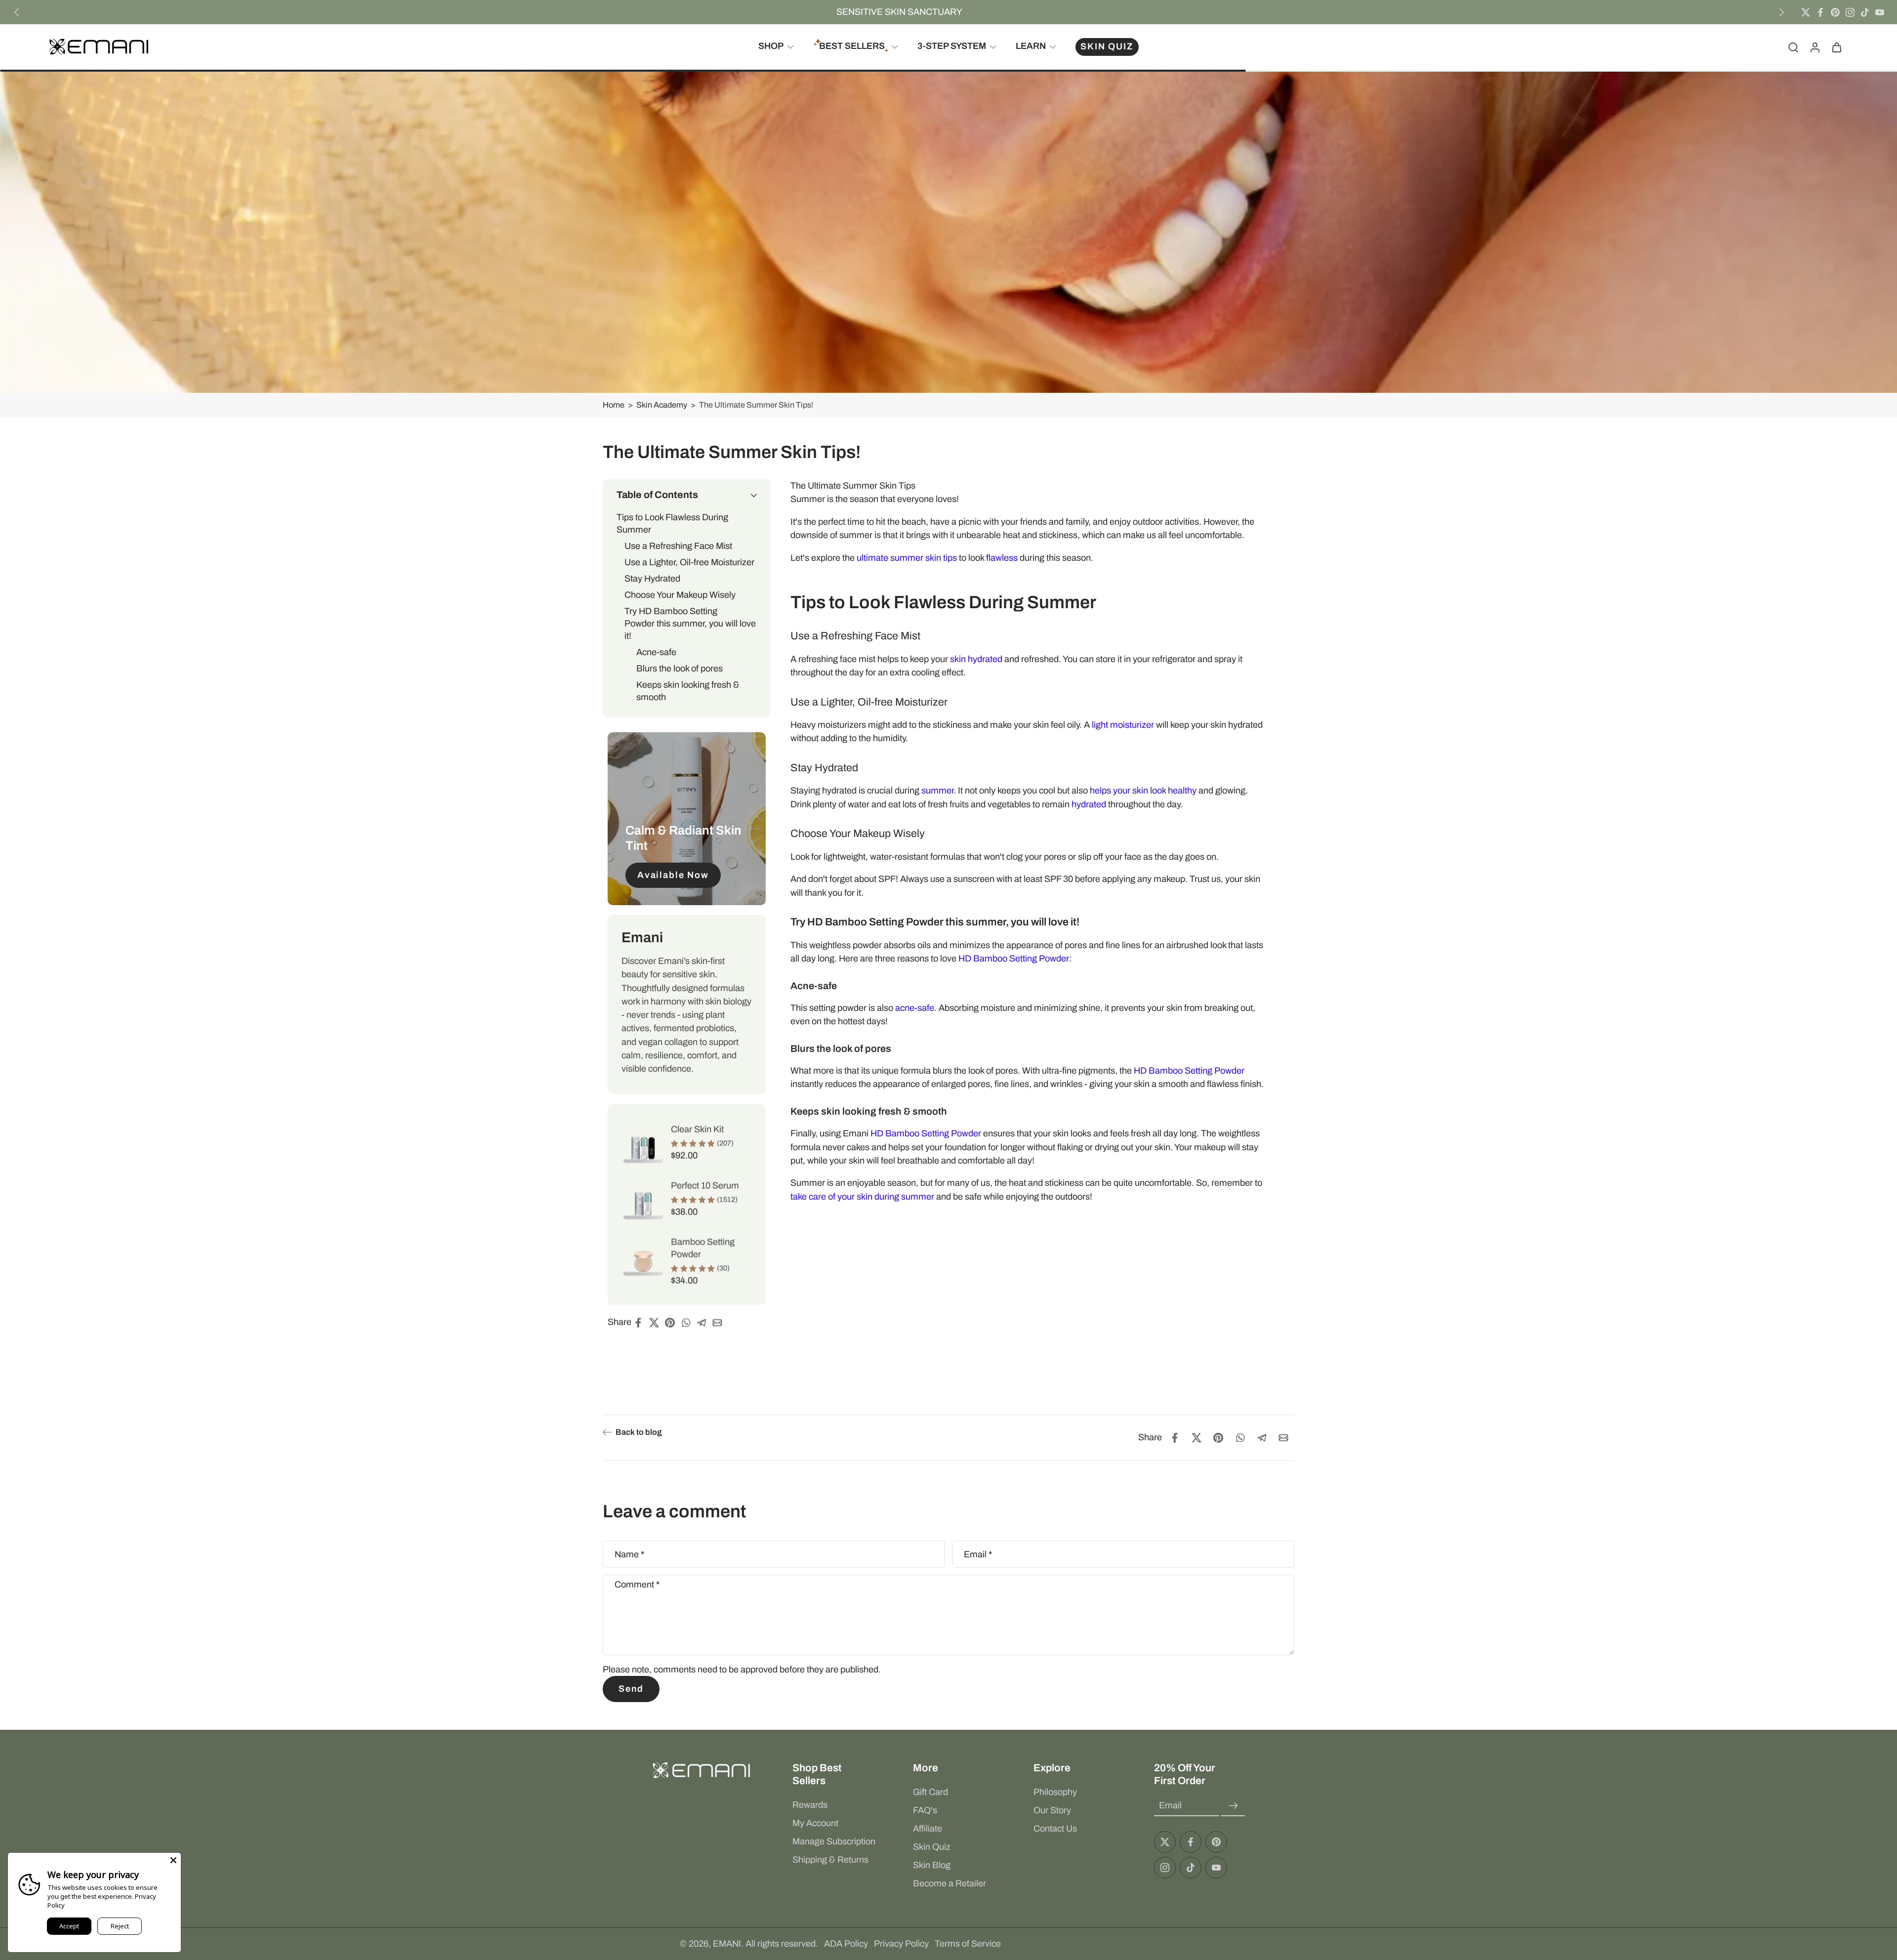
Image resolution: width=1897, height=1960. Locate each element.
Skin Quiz (932, 1847)
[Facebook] (1820, 12)
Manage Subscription (834, 1841)
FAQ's (925, 1810)
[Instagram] (1850, 12)
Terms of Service (968, 1944)
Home (614, 405)
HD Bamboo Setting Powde (1188, 1071)
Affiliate (928, 1829)
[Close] (173, 1860)
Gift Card (930, 1792)
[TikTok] (1865, 12)
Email (978, 1554)
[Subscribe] (1233, 1806)
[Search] (1793, 47)
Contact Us (1055, 1829)
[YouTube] (1880, 12)
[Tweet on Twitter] (657, 1323)
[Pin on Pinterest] (673, 1323)
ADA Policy (846, 1944)
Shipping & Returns (830, 1860)
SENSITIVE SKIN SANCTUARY (899, 12)
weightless (830, 945)
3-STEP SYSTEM (952, 46)
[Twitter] (1806, 12)
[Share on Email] (720, 1323)
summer (937, 791)
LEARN (1031, 46)
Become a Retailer (949, 1883)
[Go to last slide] (17, 12)
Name (629, 1554)
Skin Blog (932, 1865)
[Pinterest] (1835, 12)
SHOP (771, 46)
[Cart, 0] (1837, 47)
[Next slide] (1781, 12)
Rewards (810, 1805)
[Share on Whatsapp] (689, 1323)
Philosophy (1055, 1792)
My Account (815, 1823)
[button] (687, 495)
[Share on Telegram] (704, 1323)
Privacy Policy (901, 1944)
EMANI (727, 1944)
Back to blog (639, 1432)
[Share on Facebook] (641, 1323)
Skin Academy (662, 405)
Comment (637, 1585)
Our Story (1052, 1810)
